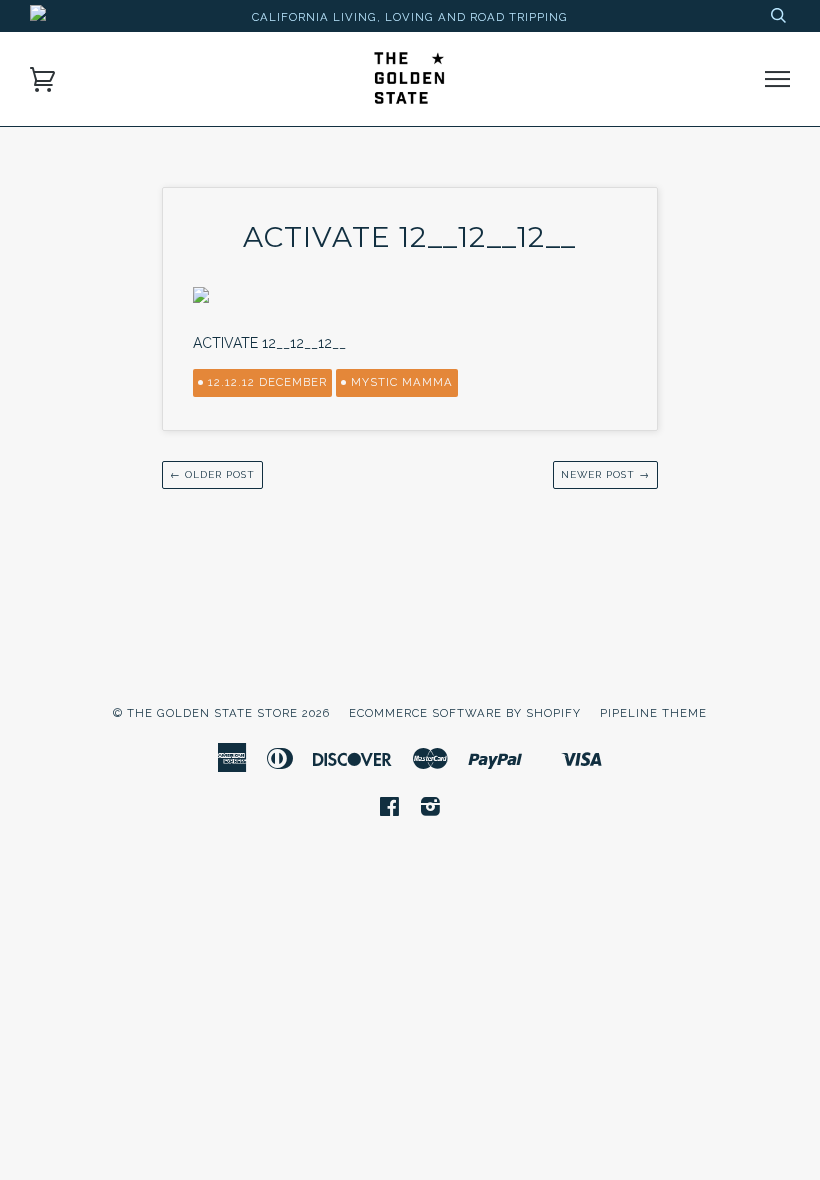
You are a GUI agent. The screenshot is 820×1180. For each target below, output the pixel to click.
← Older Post (212, 474)
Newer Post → (605, 474)
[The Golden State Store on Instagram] (431, 810)
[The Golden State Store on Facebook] (390, 810)
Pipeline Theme (653, 713)
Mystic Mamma (402, 382)
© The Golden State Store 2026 (221, 713)
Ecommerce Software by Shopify (465, 713)
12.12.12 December (267, 382)
